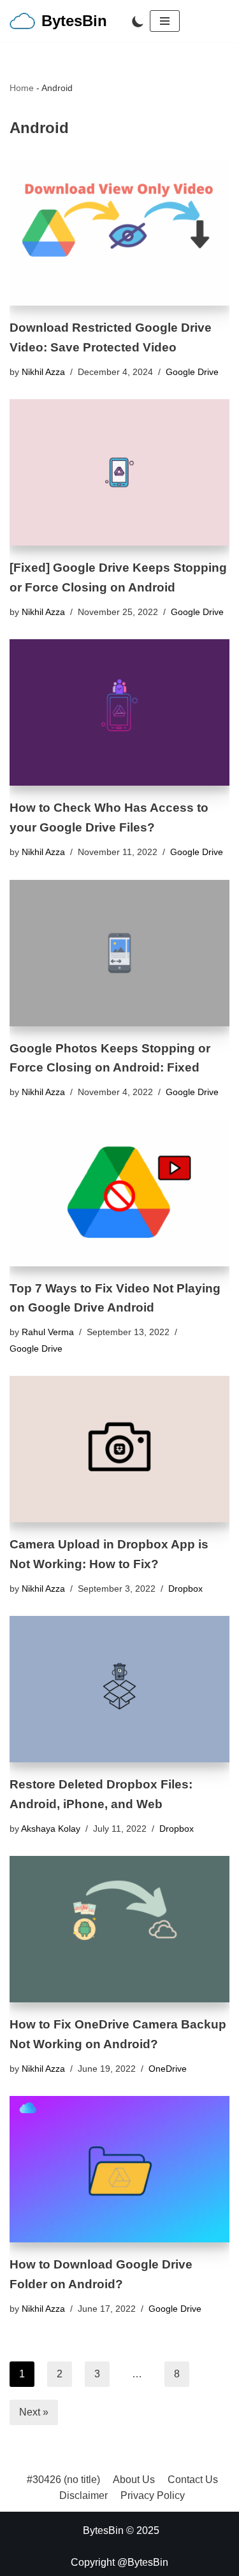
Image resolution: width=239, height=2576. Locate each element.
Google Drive (192, 372)
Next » (34, 2412)
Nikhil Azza (43, 372)
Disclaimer (83, 2495)
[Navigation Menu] (165, 21)
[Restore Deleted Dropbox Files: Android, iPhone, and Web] (119, 1689)
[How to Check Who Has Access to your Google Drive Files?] (119, 712)
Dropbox (185, 1589)
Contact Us (193, 2480)
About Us (134, 2480)
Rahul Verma (48, 1332)
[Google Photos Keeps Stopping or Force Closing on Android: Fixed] (119, 953)
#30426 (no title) (63, 2480)
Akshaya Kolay (51, 1829)
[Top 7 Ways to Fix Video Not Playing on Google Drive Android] (119, 1193)
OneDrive (168, 2069)
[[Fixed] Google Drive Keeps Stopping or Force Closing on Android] (119, 472)
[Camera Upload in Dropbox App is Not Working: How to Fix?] (119, 1449)
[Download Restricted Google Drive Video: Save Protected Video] (119, 232)
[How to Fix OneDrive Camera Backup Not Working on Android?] (119, 1929)
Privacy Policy (153, 2495)
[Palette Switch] (138, 21)
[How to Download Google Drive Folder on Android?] (119, 2169)
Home (22, 88)
